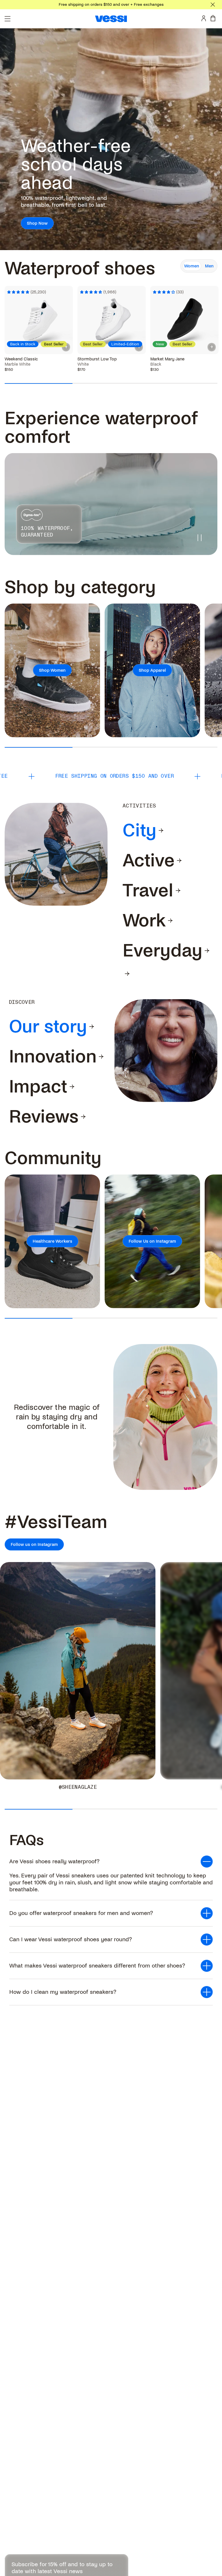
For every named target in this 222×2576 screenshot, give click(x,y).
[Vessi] (111, 19)
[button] (111, 1862)
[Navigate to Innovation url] (101, 1057)
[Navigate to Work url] (170, 921)
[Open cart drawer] (214, 18)
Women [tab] (192, 266)
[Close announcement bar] (213, 5)
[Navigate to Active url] (179, 861)
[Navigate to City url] (161, 831)
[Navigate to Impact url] (72, 1087)
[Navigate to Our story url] (92, 1027)
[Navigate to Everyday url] (207, 951)
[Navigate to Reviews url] (83, 1117)
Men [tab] (209, 266)
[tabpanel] (111, 318)
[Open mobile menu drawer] (8, 19)
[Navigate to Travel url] (178, 891)
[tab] (139, 831)
